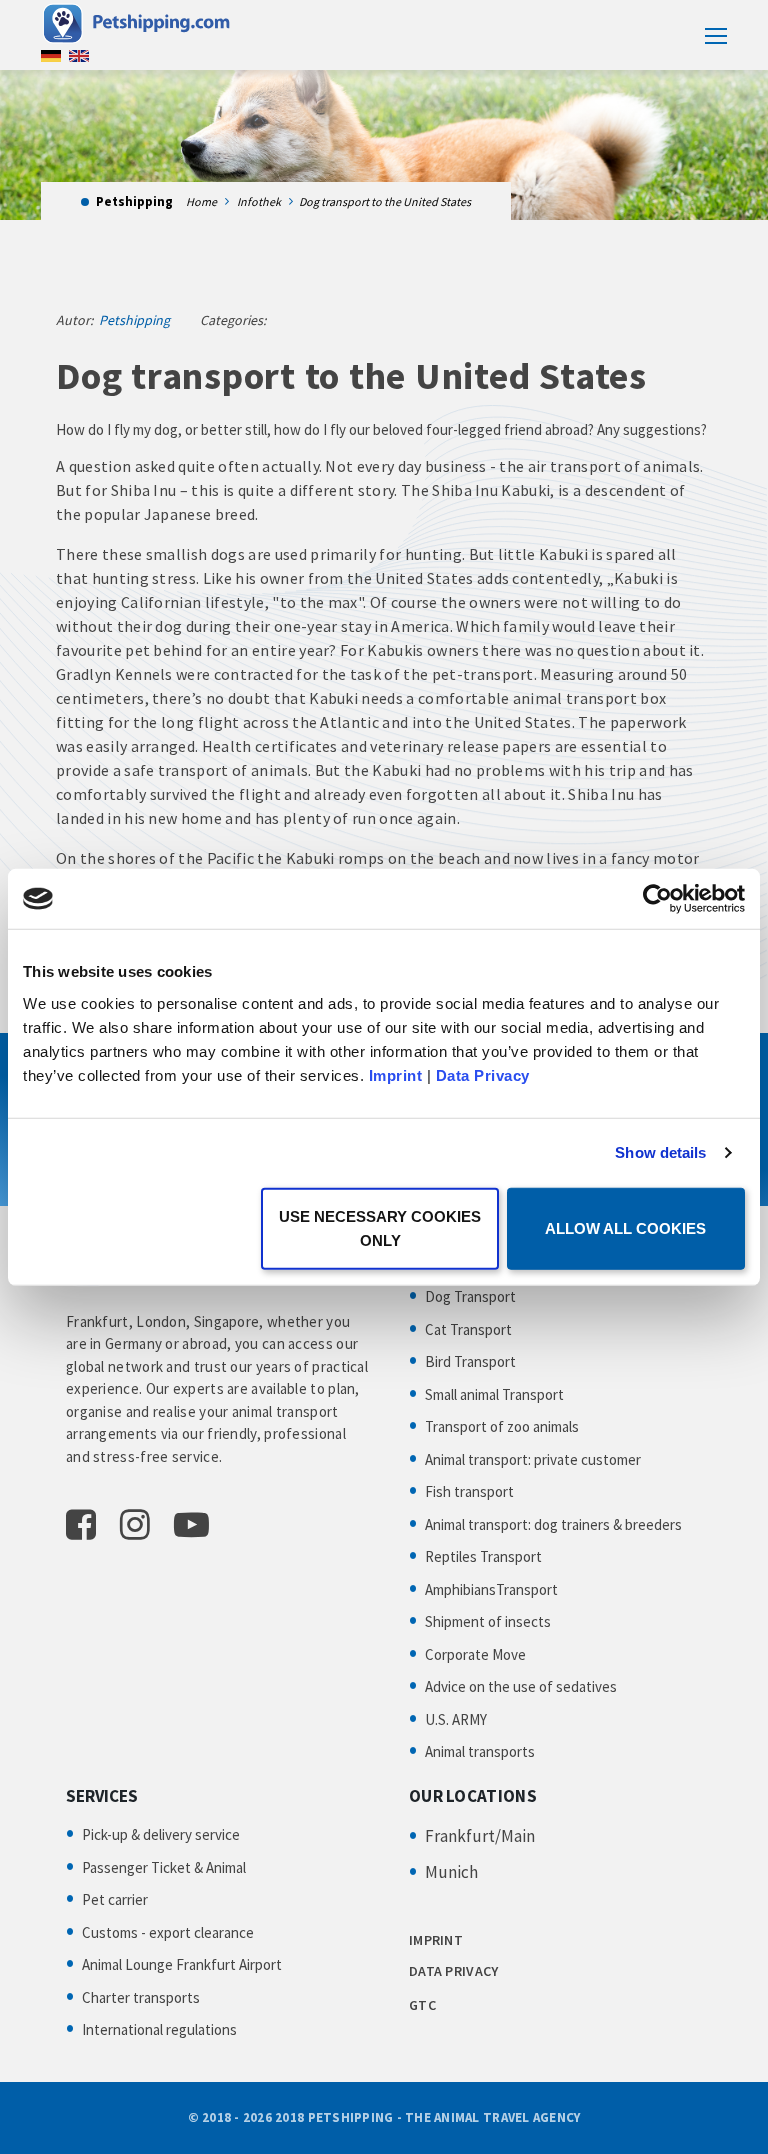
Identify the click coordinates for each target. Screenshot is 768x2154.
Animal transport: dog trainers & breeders (553, 1524)
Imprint (396, 1074)
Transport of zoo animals (502, 1426)
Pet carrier (115, 1899)
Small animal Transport (494, 1394)
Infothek (259, 201)
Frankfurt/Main (480, 1836)
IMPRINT (436, 1940)
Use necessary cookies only (380, 1227)
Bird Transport (470, 1361)
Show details (660, 1152)
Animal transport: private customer (533, 1459)
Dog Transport (470, 1296)
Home (201, 201)
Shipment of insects (488, 1621)
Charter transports (141, 1997)
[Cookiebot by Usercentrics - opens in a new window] (657, 899)
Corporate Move (475, 1654)
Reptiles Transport (483, 1556)
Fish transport (469, 1491)
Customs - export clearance (168, 1932)
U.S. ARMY (456, 1719)
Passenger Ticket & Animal (164, 1867)
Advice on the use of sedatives (521, 1686)
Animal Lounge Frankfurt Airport (182, 1964)
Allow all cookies (625, 1227)
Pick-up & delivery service (161, 1834)
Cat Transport (468, 1329)
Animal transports (480, 1751)
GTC (422, 2005)
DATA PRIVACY (453, 1971)
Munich (451, 1872)
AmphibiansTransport (491, 1589)
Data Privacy (483, 1074)
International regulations (159, 2029)
